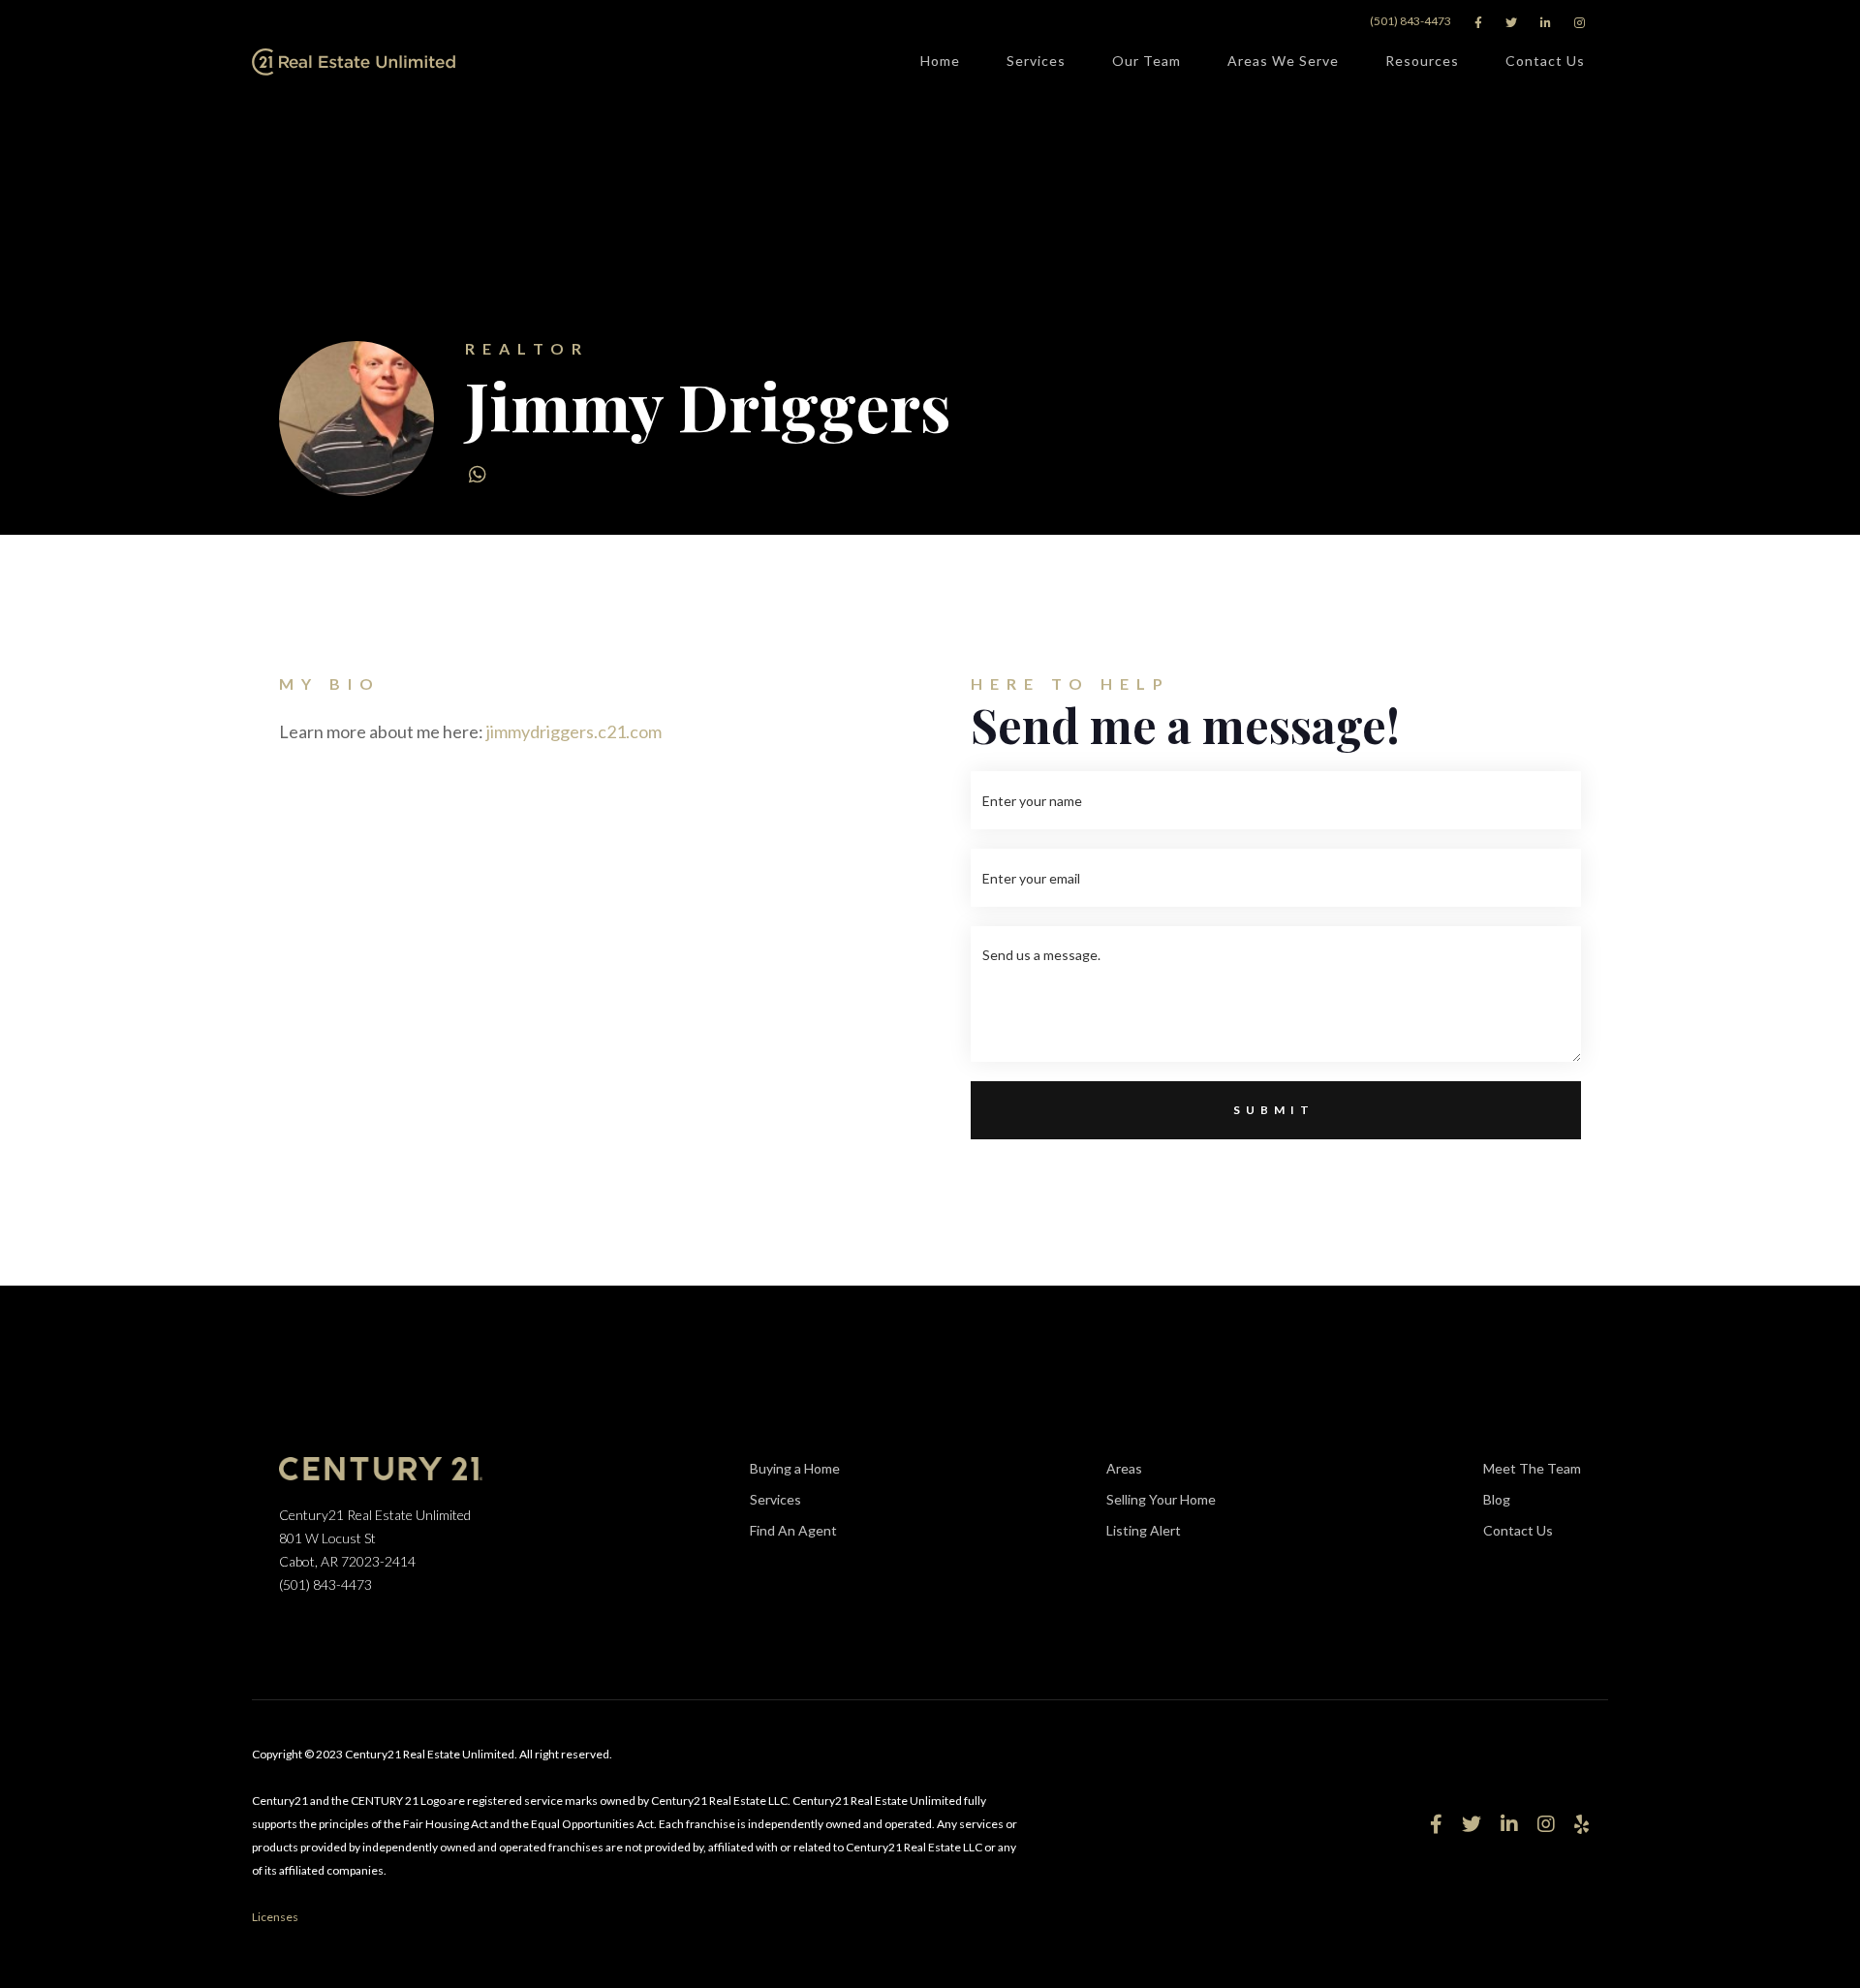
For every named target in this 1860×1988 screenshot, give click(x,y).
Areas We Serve (1283, 61)
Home (940, 61)
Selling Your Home (1161, 1499)
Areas (1124, 1468)
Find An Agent (793, 1530)
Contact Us (1545, 61)
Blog (1497, 1499)
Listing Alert (1144, 1530)
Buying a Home (795, 1468)
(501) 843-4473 (1410, 21)
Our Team (1147, 61)
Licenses (275, 1917)
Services (1036, 61)
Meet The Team (1532, 1468)
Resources (1422, 61)
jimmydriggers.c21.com (574, 731)
